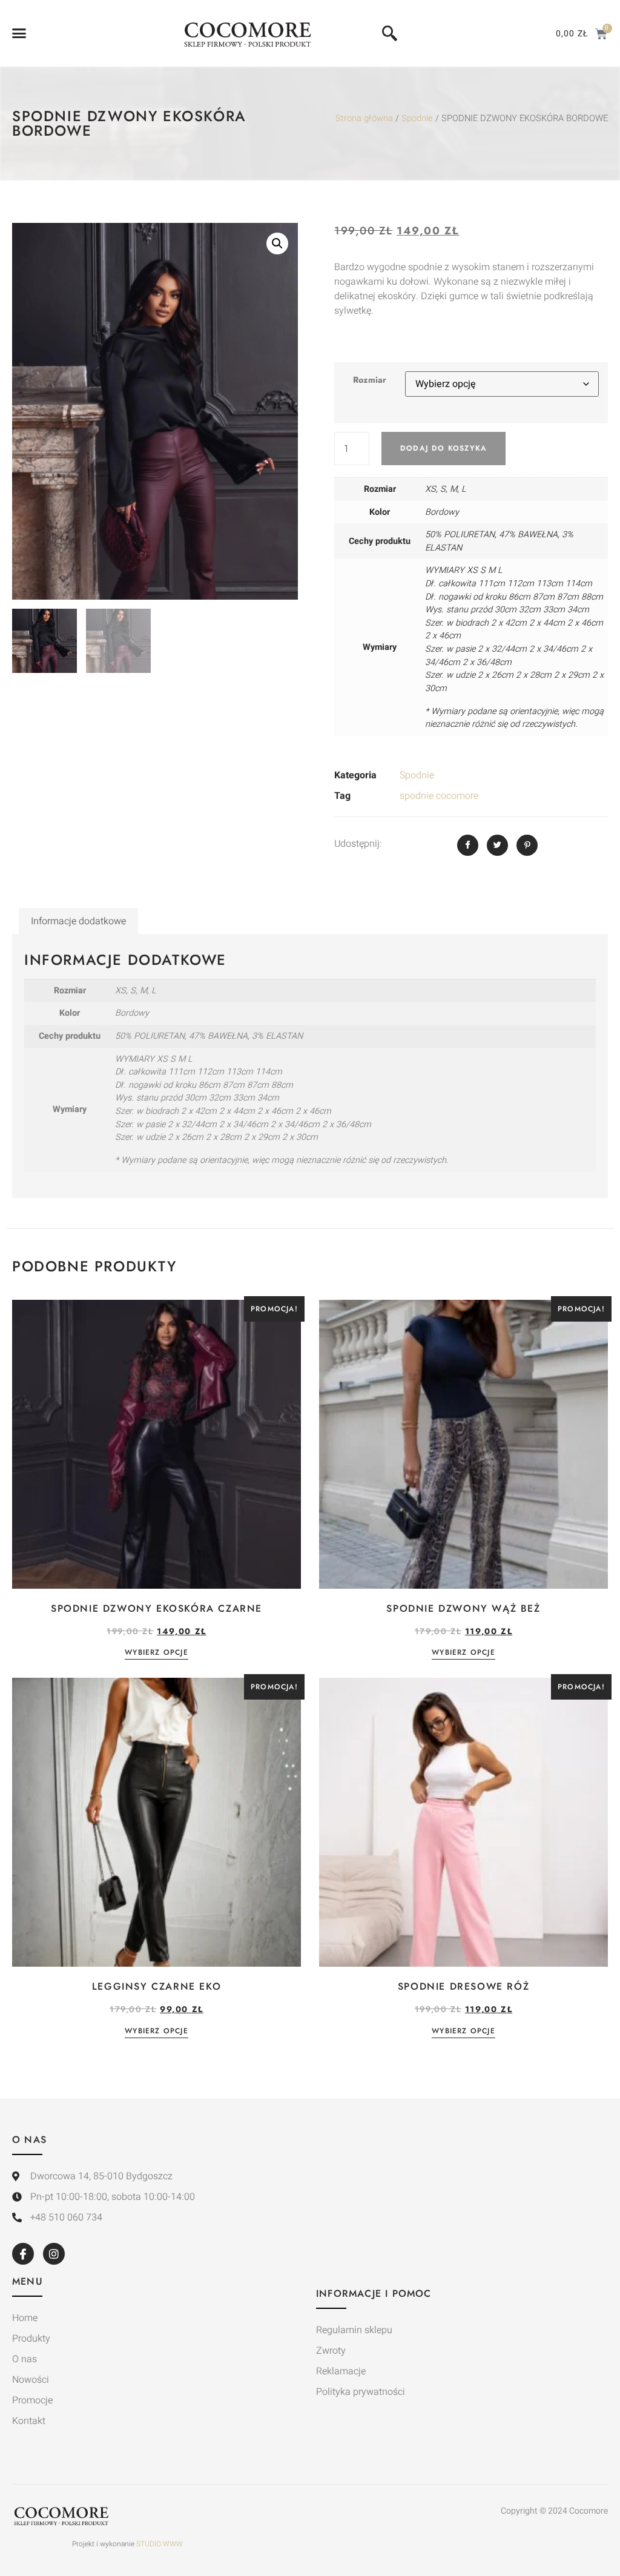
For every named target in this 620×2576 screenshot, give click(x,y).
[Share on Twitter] (497, 845)
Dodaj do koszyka (444, 448)
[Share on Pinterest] (527, 845)
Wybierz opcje (157, 1653)
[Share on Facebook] (468, 845)
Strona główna (364, 118)
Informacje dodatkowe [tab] (78, 921)
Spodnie (417, 118)
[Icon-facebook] (23, 2254)
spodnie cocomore (439, 796)
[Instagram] (54, 2254)
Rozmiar (370, 380)
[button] (19, 33)
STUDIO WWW (160, 2544)
